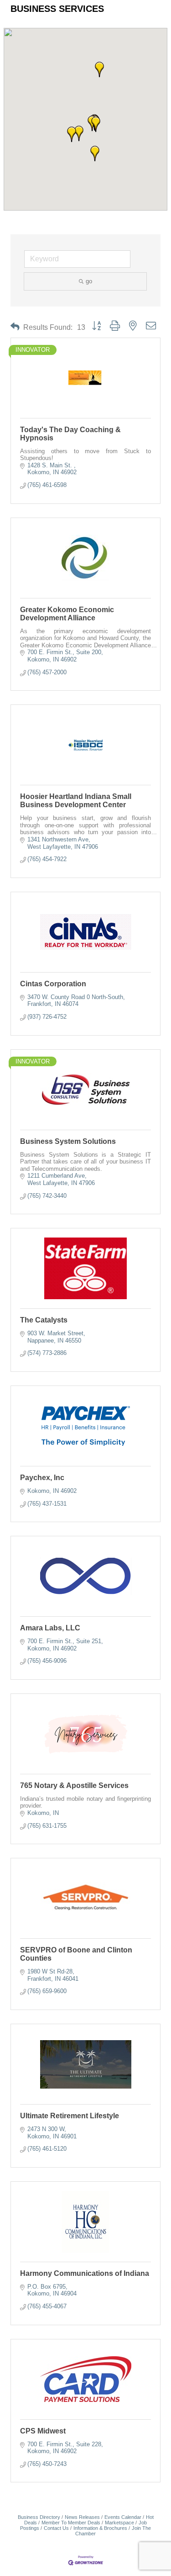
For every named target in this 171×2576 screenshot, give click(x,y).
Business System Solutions (68, 1141)
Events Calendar (123, 2517)
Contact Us (56, 2528)
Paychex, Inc (42, 1478)
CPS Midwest (43, 2431)
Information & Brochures (100, 2528)
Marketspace (119, 2523)
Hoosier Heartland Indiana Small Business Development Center (76, 801)
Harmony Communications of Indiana (85, 2273)
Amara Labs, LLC (50, 1628)
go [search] (89, 281)
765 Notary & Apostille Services (74, 1785)
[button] (96, 124)
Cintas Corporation (53, 984)
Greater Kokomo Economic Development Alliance (67, 614)
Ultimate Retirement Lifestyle (70, 2116)
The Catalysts (44, 1320)
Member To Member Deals (71, 2523)
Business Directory (39, 2517)
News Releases (82, 2517)
